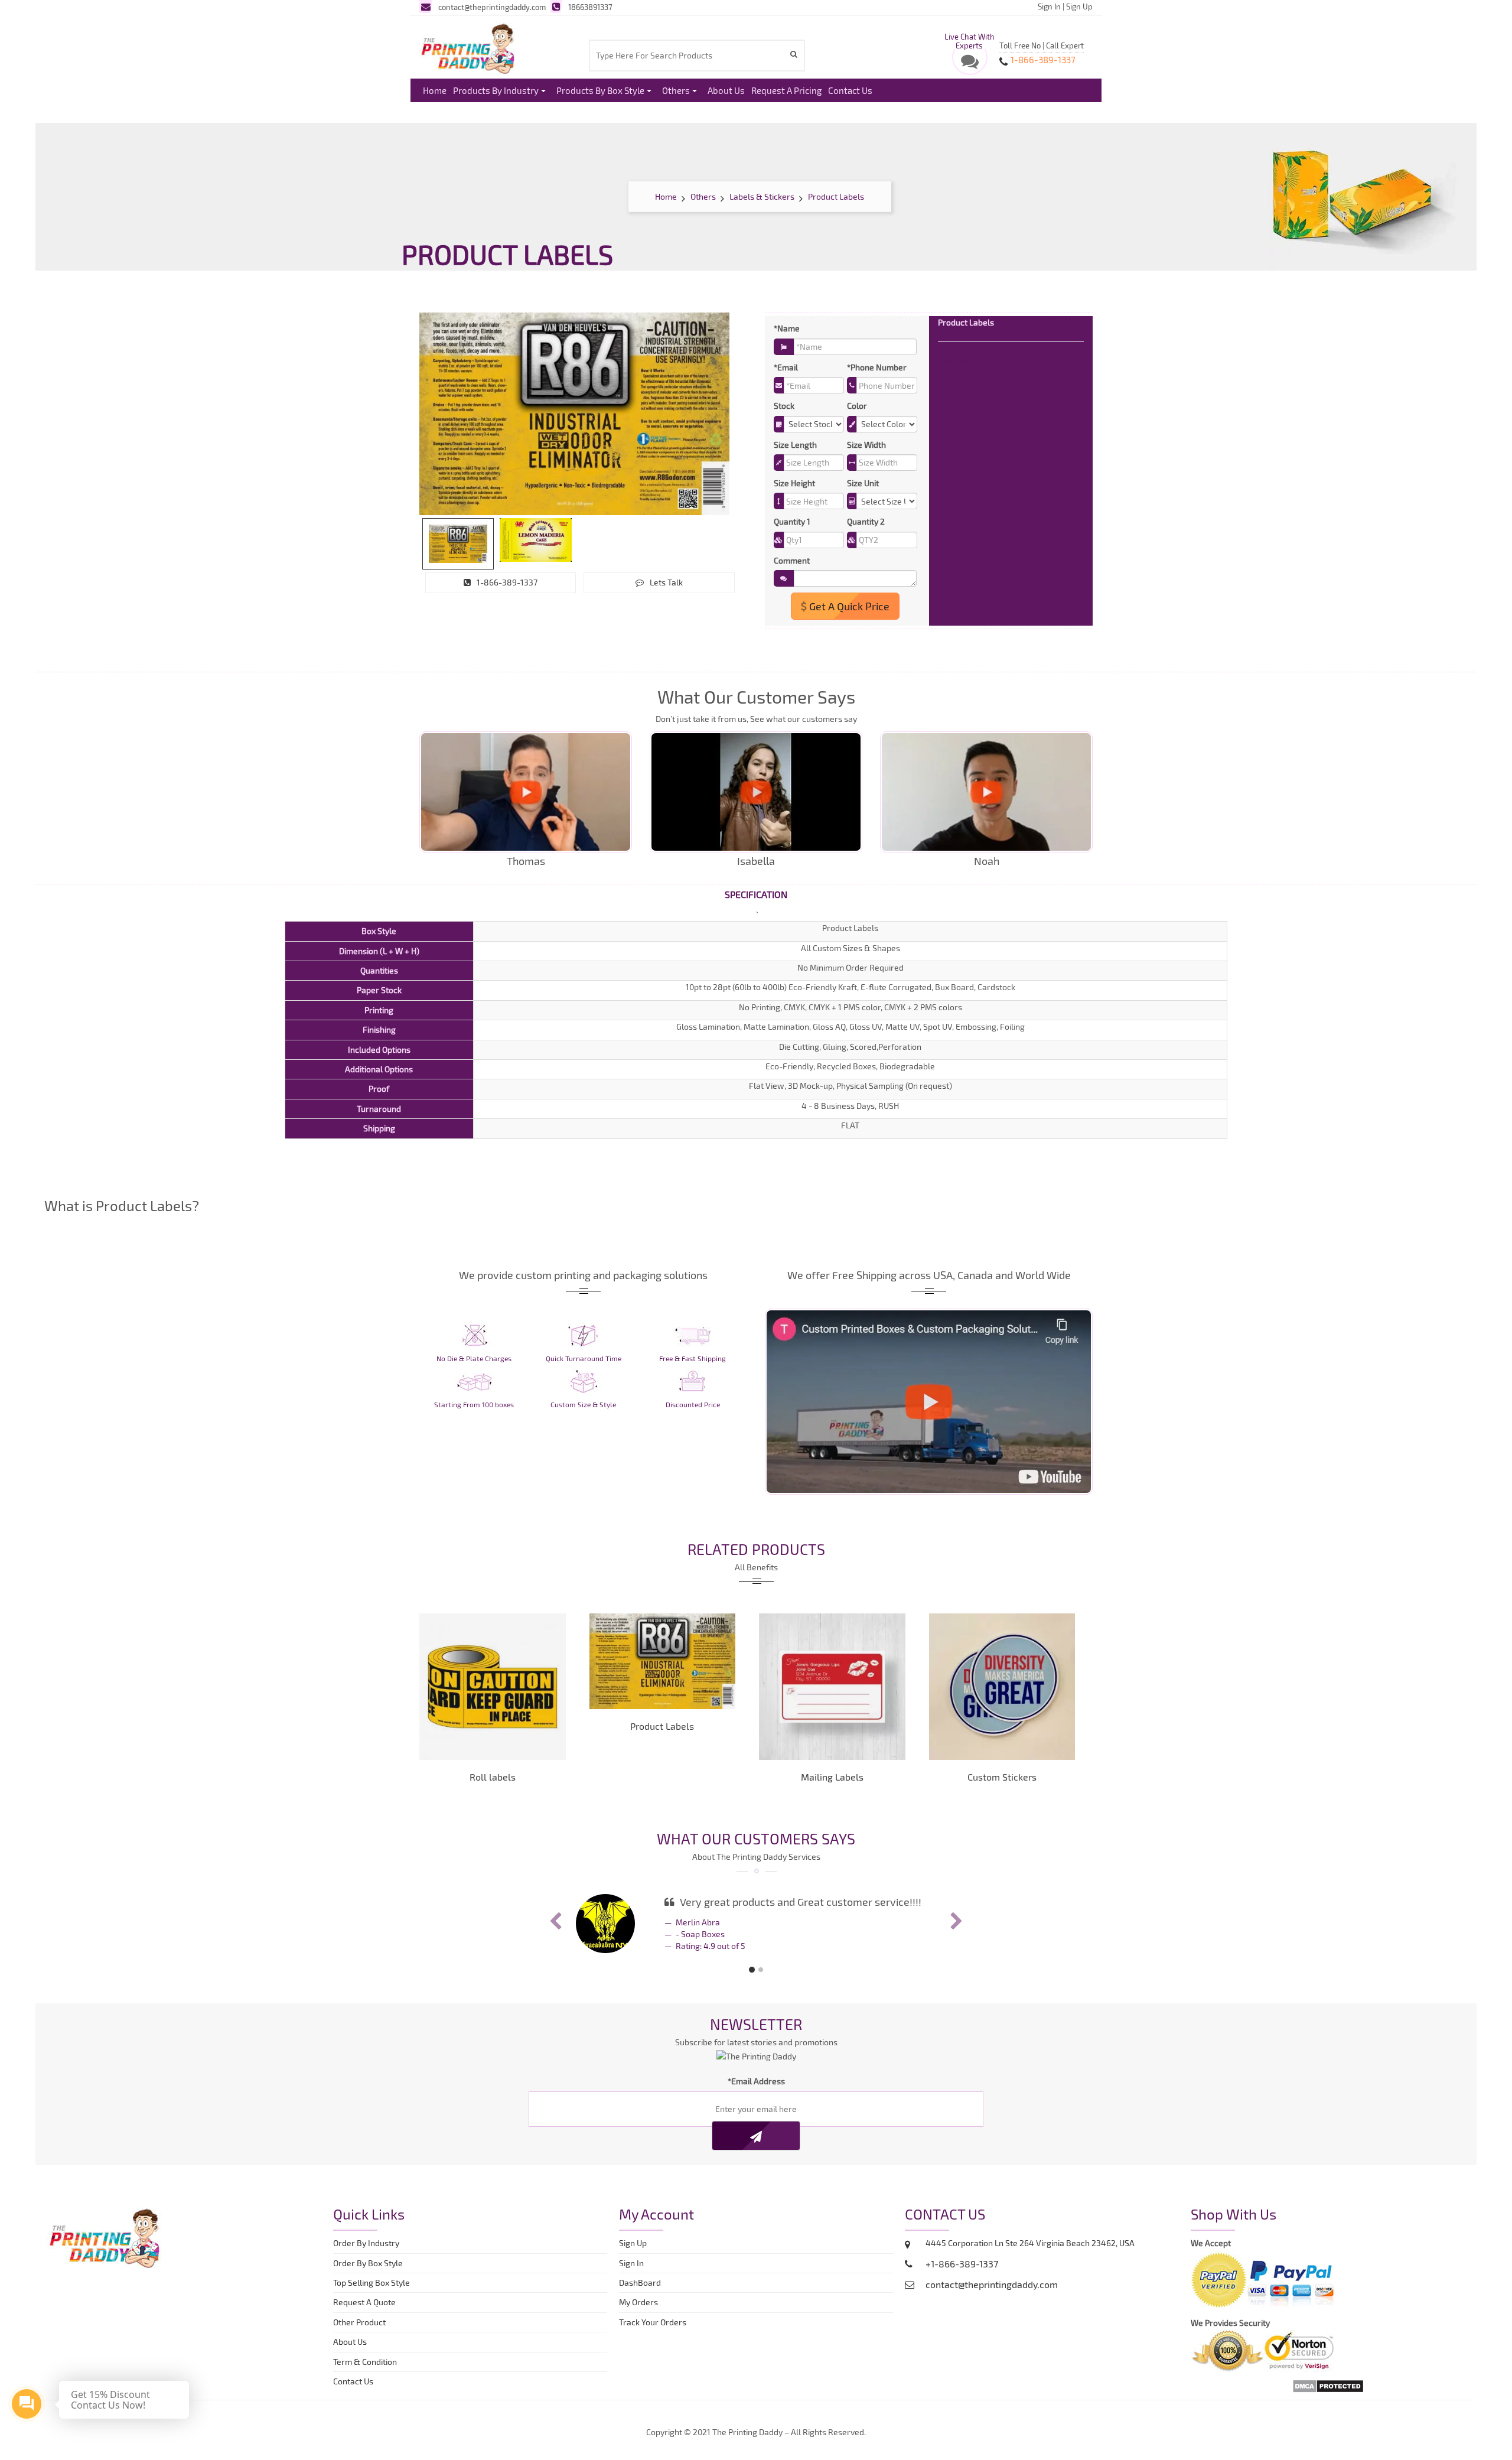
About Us (726, 90)
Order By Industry (366, 2252)
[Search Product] (795, 54)
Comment (792, 560)
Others (676, 90)
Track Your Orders (654, 2332)
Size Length (795, 445)
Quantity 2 (866, 521)
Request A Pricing (786, 90)
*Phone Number (877, 367)
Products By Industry (496, 90)
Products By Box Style (600, 90)
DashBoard (642, 2292)
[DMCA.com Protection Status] (1328, 2394)
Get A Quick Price (848, 606)
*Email (786, 367)
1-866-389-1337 (507, 582)
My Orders (641, 2311)
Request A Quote (364, 2311)
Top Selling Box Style (372, 2292)
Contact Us (850, 90)
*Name (787, 328)
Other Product (359, 2332)
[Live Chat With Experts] (970, 64)
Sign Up (1079, 6)
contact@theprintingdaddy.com (492, 7)
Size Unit (863, 483)
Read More (959, 360)
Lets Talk (666, 582)
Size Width (866, 445)
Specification (756, 894)
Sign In (1049, 6)
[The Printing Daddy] (468, 47)
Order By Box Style (368, 2272)
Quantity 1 (792, 521)
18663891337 (590, 7)
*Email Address (756, 2090)
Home (435, 90)
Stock (784, 406)
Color (857, 406)
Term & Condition (365, 2371)
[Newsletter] (756, 2145)
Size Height (794, 483)
